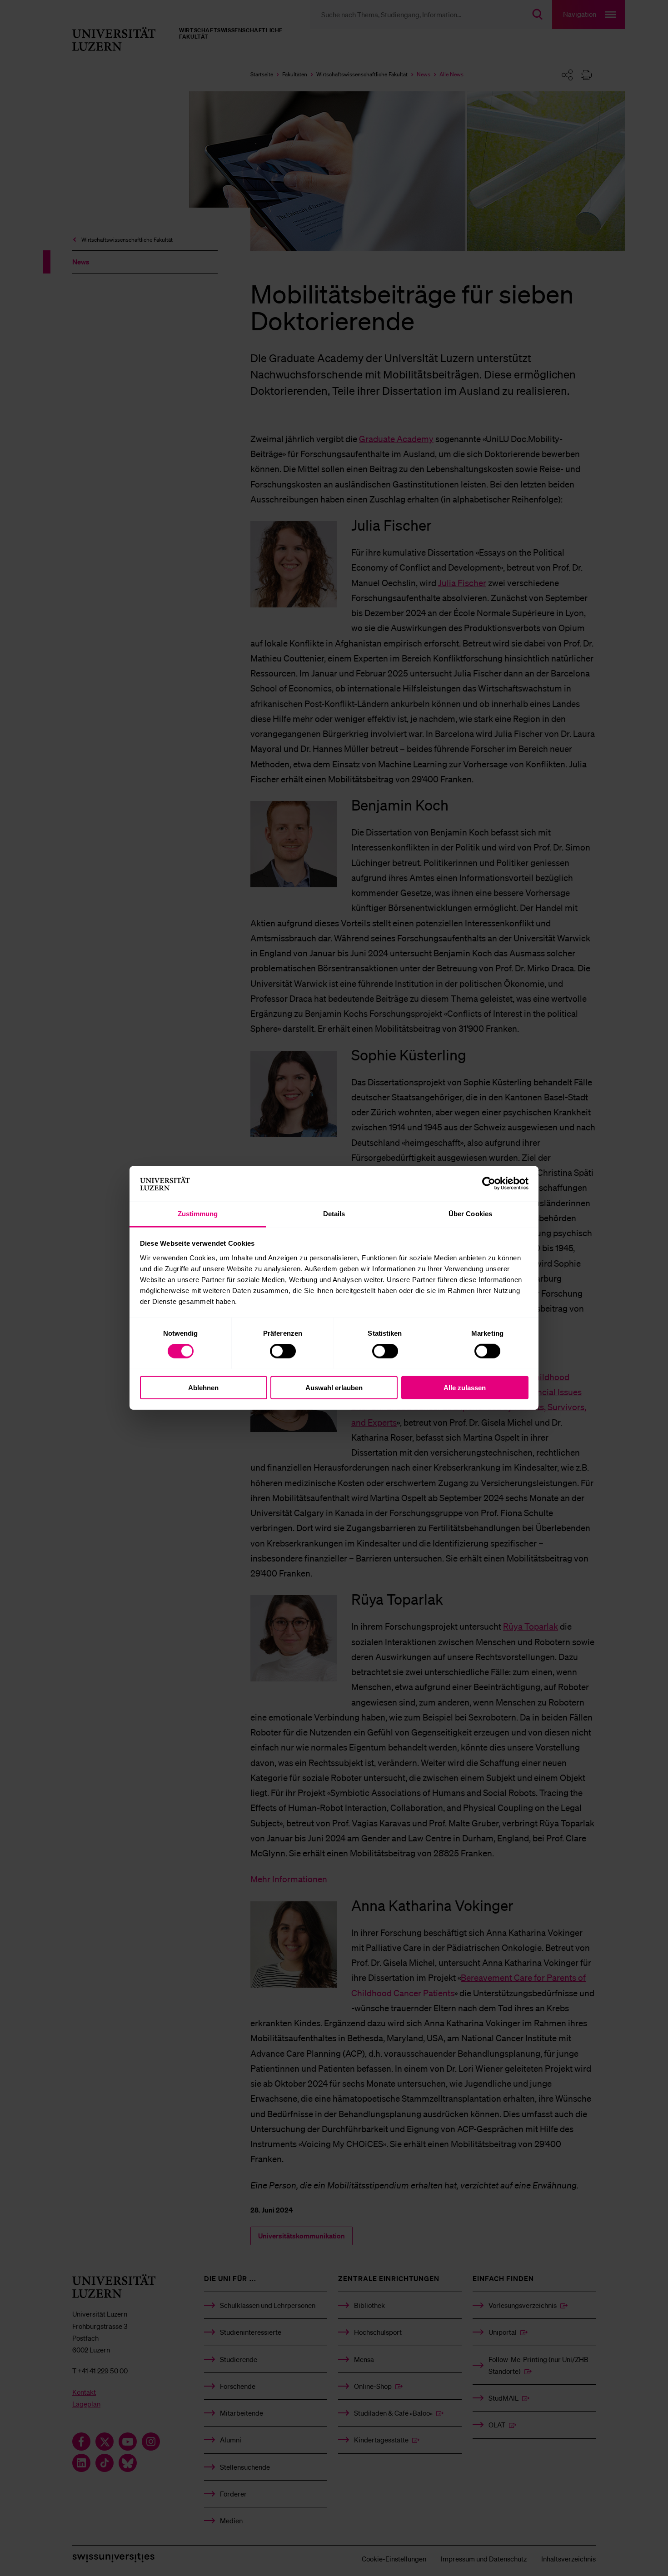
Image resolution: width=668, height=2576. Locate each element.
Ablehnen (203, 1387)
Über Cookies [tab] (470, 1214)
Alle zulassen (465, 1387)
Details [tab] (334, 1214)
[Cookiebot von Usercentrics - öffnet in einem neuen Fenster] (489, 1184)
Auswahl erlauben (334, 1387)
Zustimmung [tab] (198, 1214)
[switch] (283, 1351)
